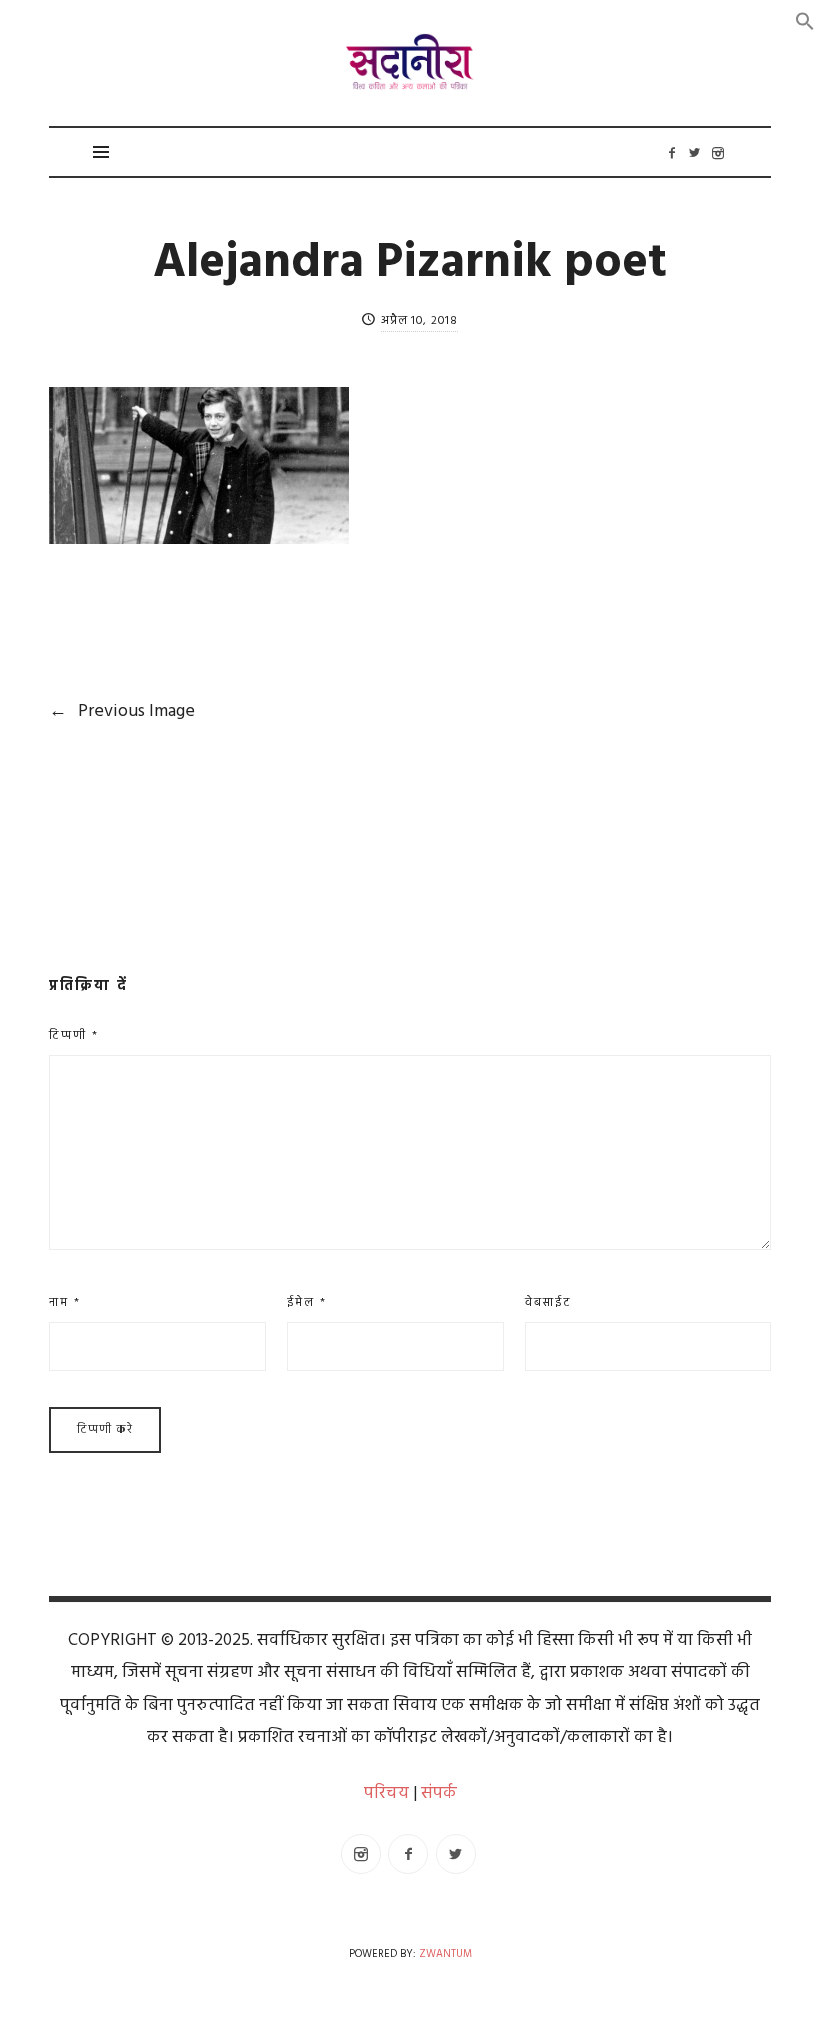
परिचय (386, 1793)
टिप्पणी (74, 1036)
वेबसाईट (548, 1303)
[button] (805, 21)
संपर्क (439, 1793)
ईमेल (307, 1303)
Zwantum (445, 1954)
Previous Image (122, 711)
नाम (65, 1303)
